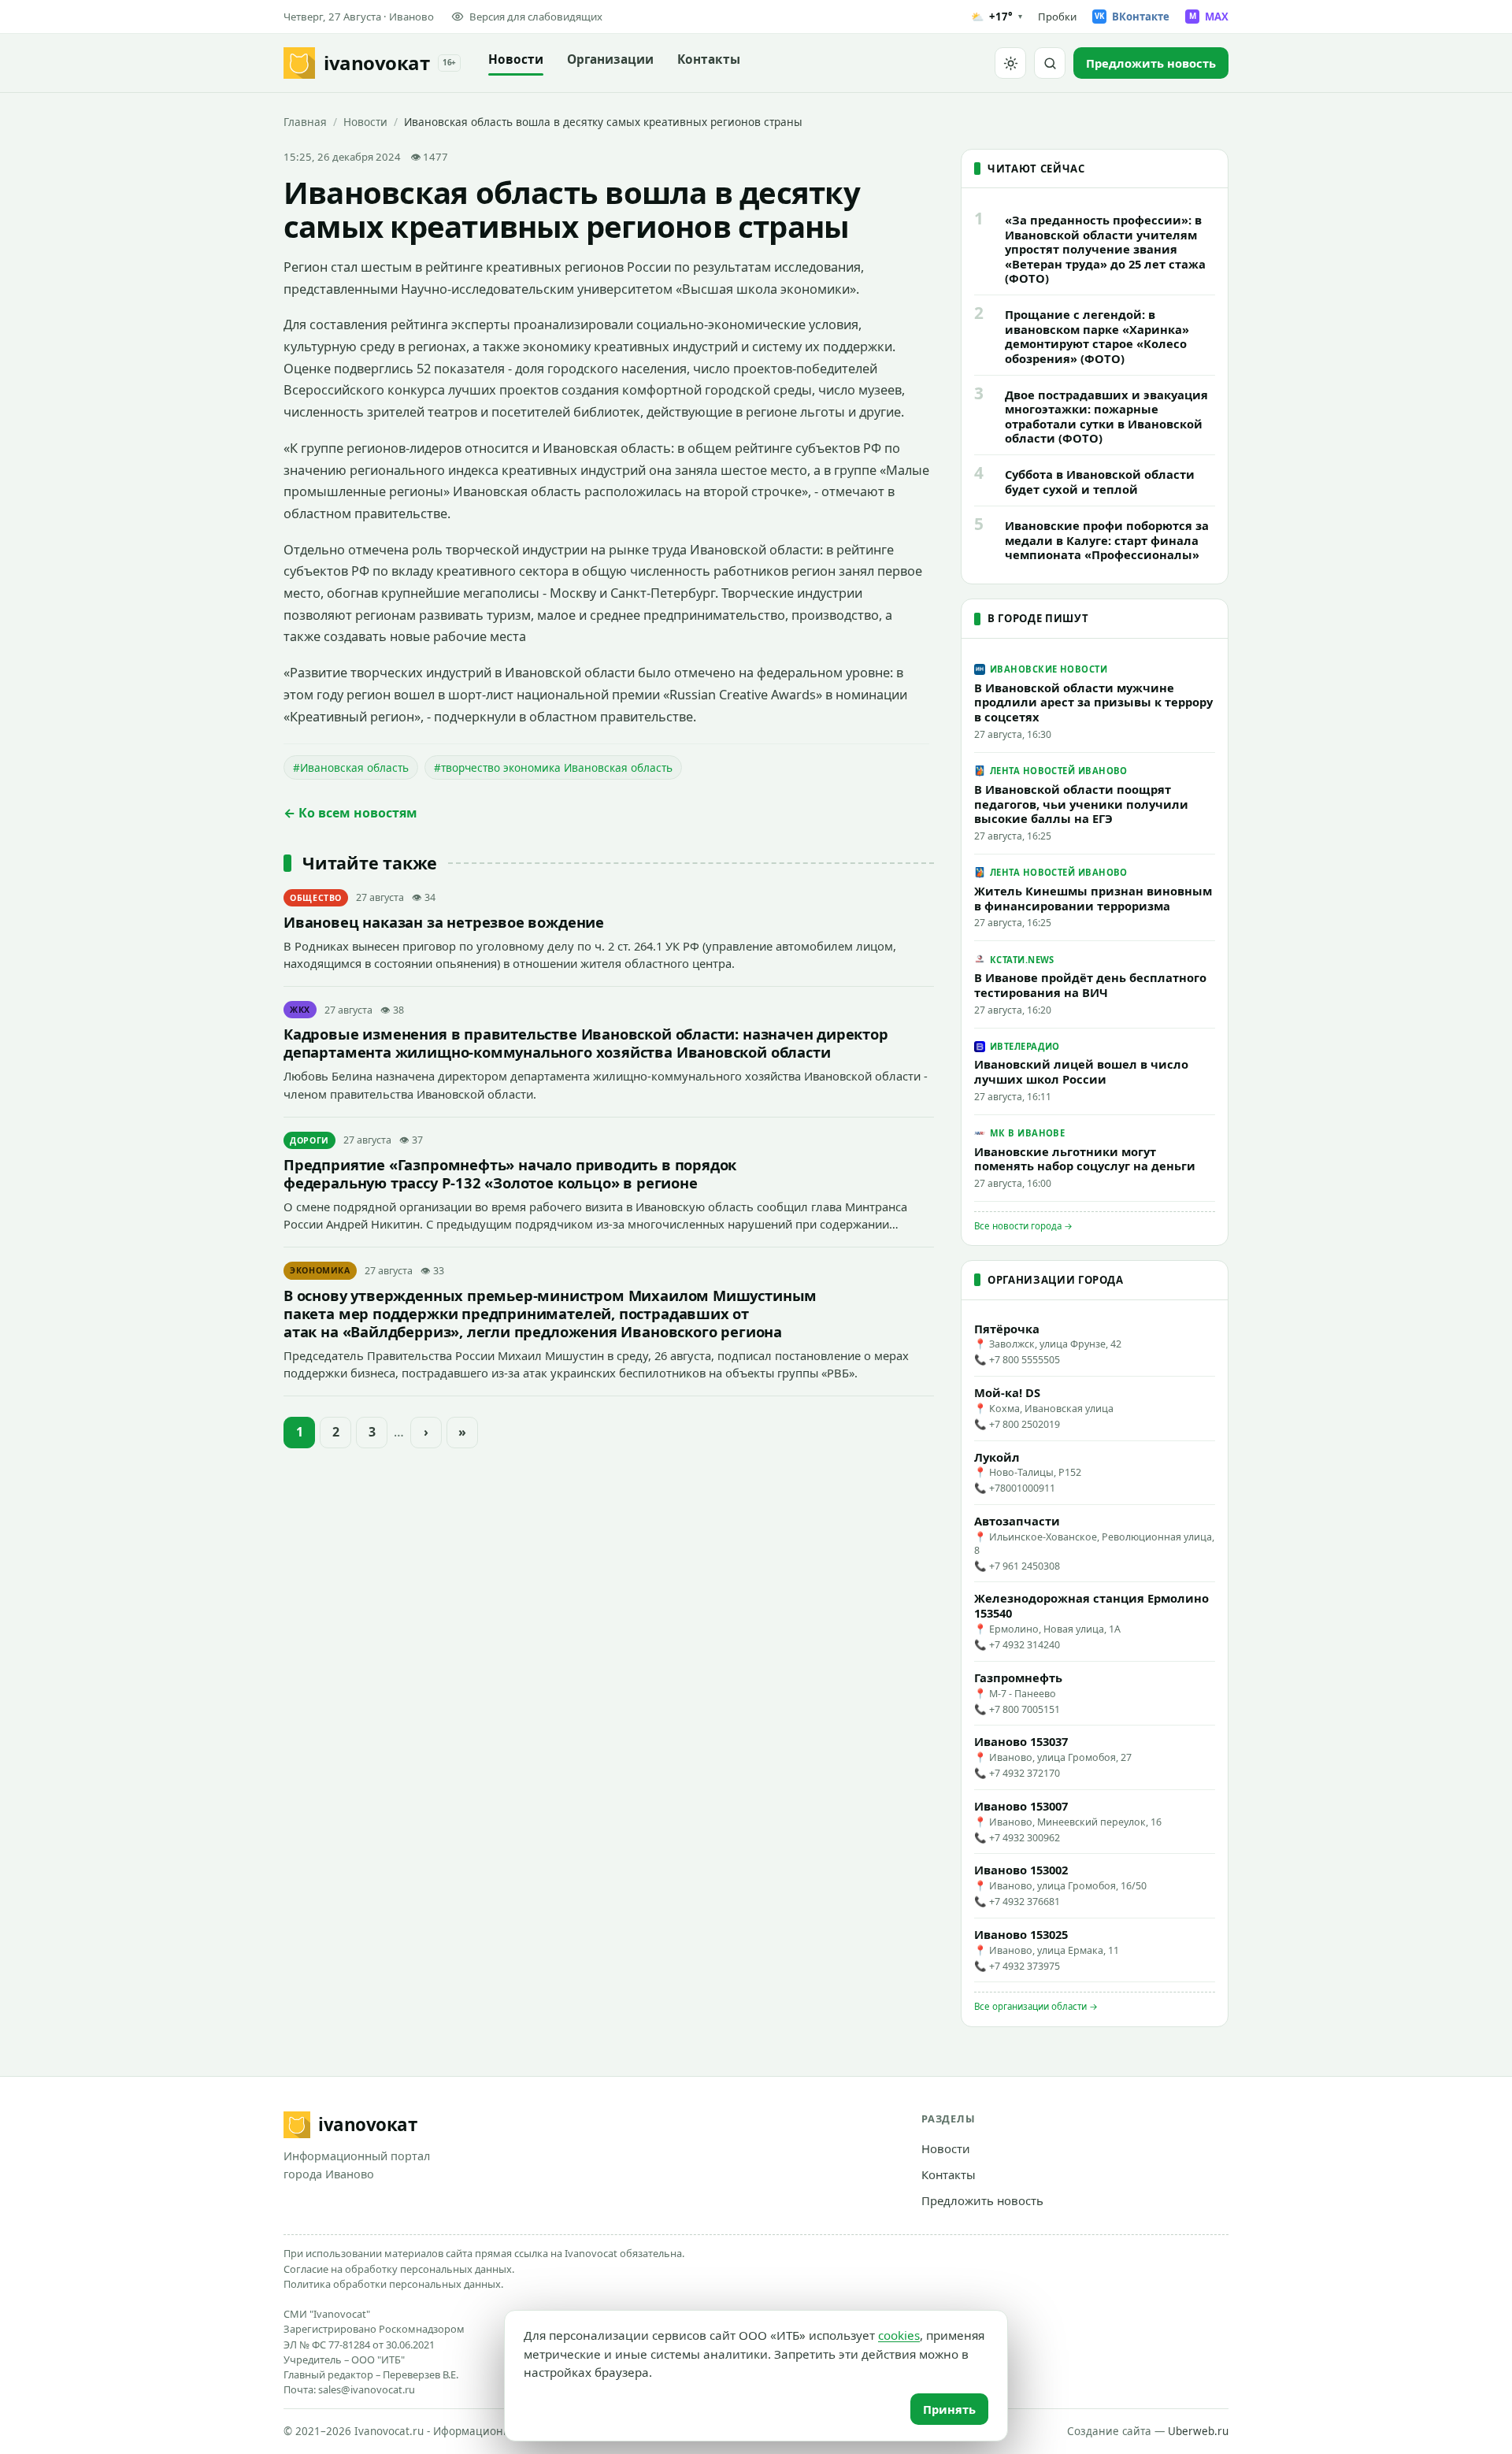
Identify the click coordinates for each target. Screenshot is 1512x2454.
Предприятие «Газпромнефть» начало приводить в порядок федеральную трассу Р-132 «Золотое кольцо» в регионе (510, 1173)
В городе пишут (1038, 618)
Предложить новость (982, 2200)
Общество (316, 898)
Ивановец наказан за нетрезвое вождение (444, 922)
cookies (899, 2335)
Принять (949, 2409)
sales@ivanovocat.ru (367, 2389)
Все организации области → (1036, 2006)
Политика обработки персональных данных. (393, 2284)
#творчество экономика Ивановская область (553, 767)
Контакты (709, 59)
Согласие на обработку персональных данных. (399, 2269)
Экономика (320, 1270)
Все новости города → (1023, 1226)
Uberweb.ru (1198, 2431)
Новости (516, 59)
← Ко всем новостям (350, 813)
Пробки (1057, 17)
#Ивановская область (351, 767)
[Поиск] (1050, 63)
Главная (305, 122)
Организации (610, 59)
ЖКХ (300, 1010)
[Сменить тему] (1010, 63)
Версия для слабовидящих (536, 17)
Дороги (309, 1140)
